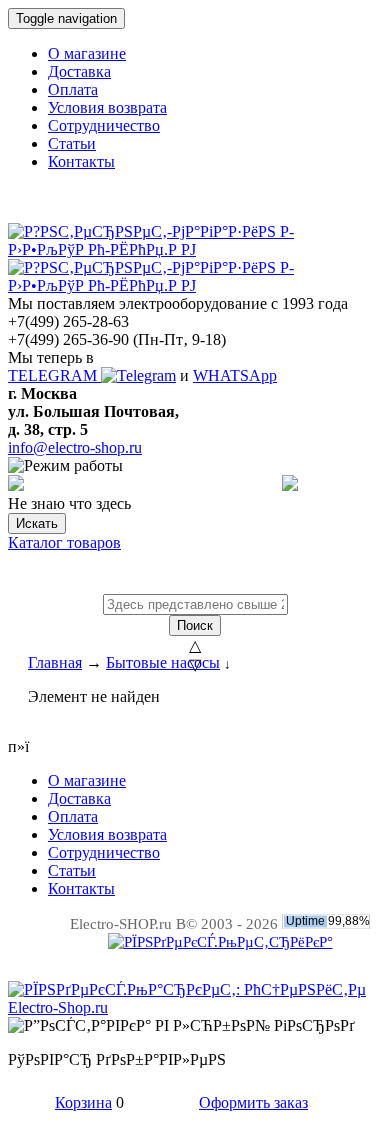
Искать (37, 523)
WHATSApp (235, 375)
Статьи (72, 143)
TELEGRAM (54, 375)
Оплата (73, 89)
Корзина (83, 1102)
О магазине (87, 53)
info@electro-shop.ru (75, 447)
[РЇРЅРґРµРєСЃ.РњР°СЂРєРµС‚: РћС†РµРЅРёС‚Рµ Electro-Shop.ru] (195, 1007)
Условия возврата (107, 107)
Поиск (195, 625)
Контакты (81, 161)
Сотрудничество (104, 125)
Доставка (79, 71)
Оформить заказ (253, 1102)
